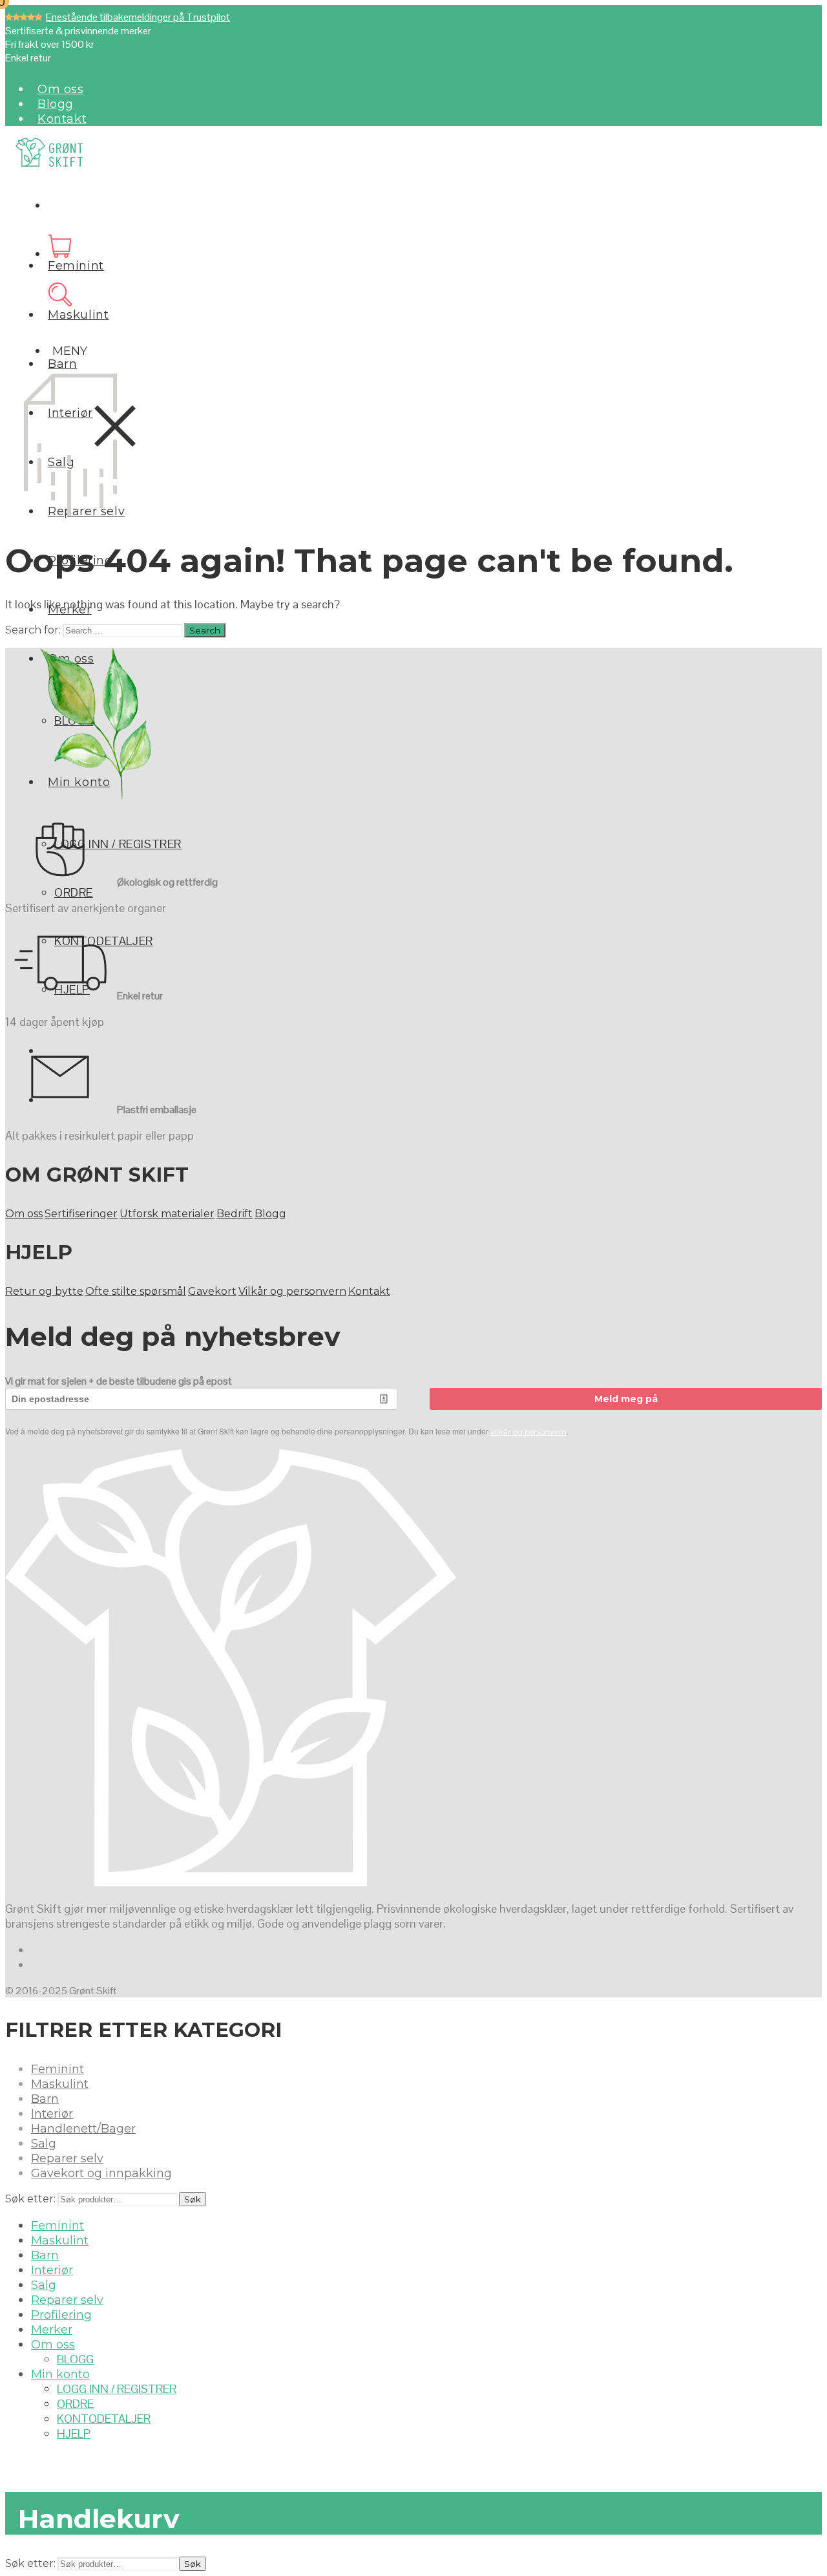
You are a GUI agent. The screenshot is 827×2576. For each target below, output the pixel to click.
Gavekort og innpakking (101, 2173)
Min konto (60, 2374)
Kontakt (62, 119)
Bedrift (235, 1214)
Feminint (76, 266)
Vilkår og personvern (292, 1291)
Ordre (74, 892)
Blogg (56, 104)
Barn (62, 364)
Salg (44, 2144)
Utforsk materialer (167, 1214)
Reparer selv (67, 2158)
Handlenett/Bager (83, 2129)
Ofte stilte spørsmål (136, 1291)
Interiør (52, 2114)
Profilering (61, 2315)
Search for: (33, 630)
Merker (52, 2330)
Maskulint (78, 315)
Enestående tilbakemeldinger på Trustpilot (138, 17)
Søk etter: (30, 2199)
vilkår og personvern (529, 1432)
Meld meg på (626, 1399)
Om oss (61, 89)
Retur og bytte (44, 1291)
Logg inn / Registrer (118, 844)
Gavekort (212, 1291)
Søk (193, 2199)
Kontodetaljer (104, 2419)
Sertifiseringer (81, 1214)
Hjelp (74, 2433)
